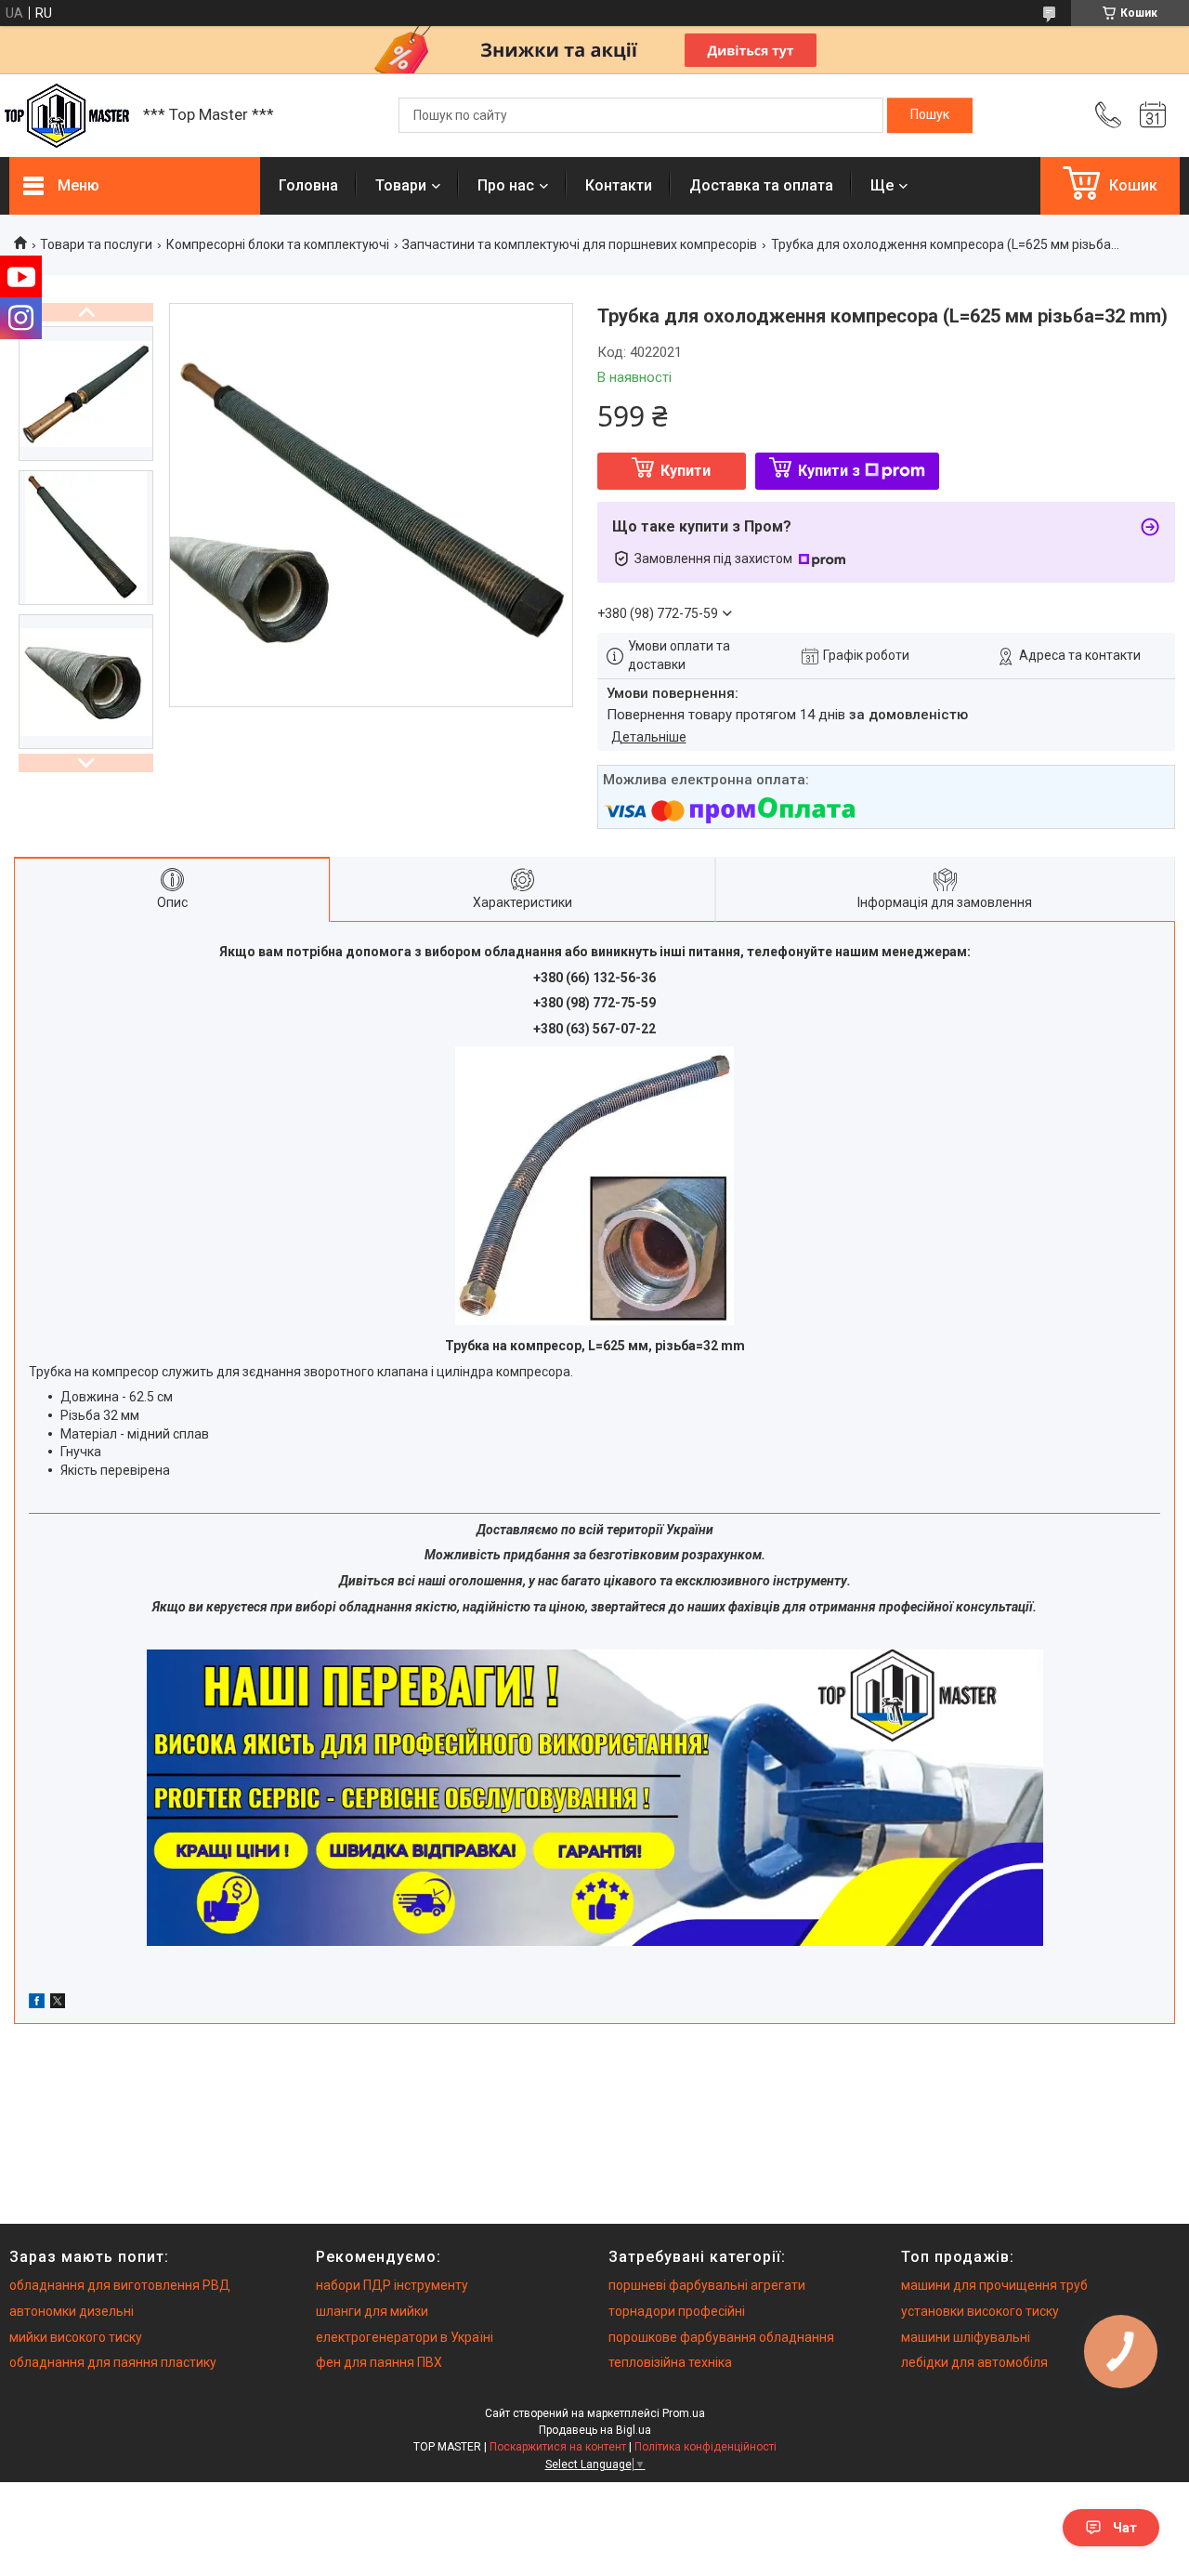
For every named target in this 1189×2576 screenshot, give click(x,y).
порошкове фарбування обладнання (721, 2337)
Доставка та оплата (761, 185)
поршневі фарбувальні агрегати (707, 2285)
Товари (401, 185)
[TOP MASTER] (67, 116)
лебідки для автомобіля (974, 2362)
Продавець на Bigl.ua (595, 2430)
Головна (308, 185)
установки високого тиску (980, 2311)
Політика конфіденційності (706, 2447)
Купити (686, 471)
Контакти (619, 185)
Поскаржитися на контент (558, 2447)
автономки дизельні (72, 2311)
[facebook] (37, 2004)
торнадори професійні (677, 2311)
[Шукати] (930, 115)
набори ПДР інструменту (392, 2285)
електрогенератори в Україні (405, 2337)
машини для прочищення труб (994, 2285)
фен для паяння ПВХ (379, 2362)
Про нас (506, 185)
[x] (58, 2004)
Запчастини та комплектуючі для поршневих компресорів (580, 244)
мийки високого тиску (76, 2337)
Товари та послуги (96, 244)
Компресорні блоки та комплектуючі (278, 244)
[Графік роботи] (1153, 115)
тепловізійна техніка (670, 2362)
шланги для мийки (372, 2311)
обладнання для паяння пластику (113, 2362)
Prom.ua (684, 2413)
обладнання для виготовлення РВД (120, 2285)
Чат (1125, 2528)
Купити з (829, 471)
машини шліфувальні (966, 2337)
